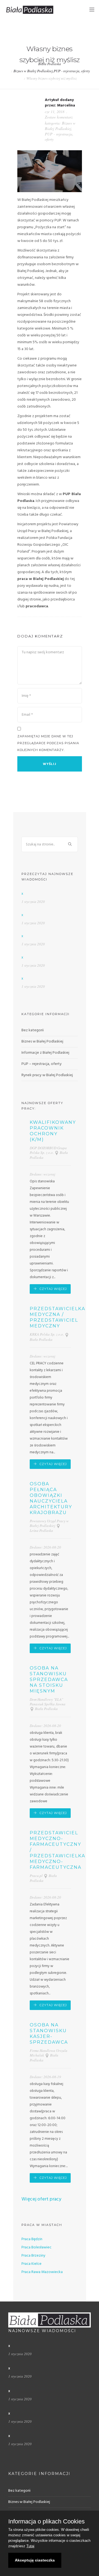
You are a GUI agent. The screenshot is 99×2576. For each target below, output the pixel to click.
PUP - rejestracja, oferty (72, 71)
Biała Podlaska (50, 64)
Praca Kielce (31, 2264)
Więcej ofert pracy (41, 2199)
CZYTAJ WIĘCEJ (53, 1289)
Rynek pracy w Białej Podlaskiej (47, 1075)
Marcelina (66, 106)
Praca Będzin (32, 2239)
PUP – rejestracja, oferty (42, 1064)
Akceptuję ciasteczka (35, 2560)
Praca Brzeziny (33, 2256)
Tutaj (30, 2546)
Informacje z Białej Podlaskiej (45, 1053)
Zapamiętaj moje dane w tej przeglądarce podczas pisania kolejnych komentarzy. (48, 743)
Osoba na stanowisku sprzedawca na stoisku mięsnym (49, 1680)
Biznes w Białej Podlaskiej (33, 71)
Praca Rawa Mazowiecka (42, 2272)
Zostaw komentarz (59, 117)
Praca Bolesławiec (36, 2247)
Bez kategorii (33, 1030)
